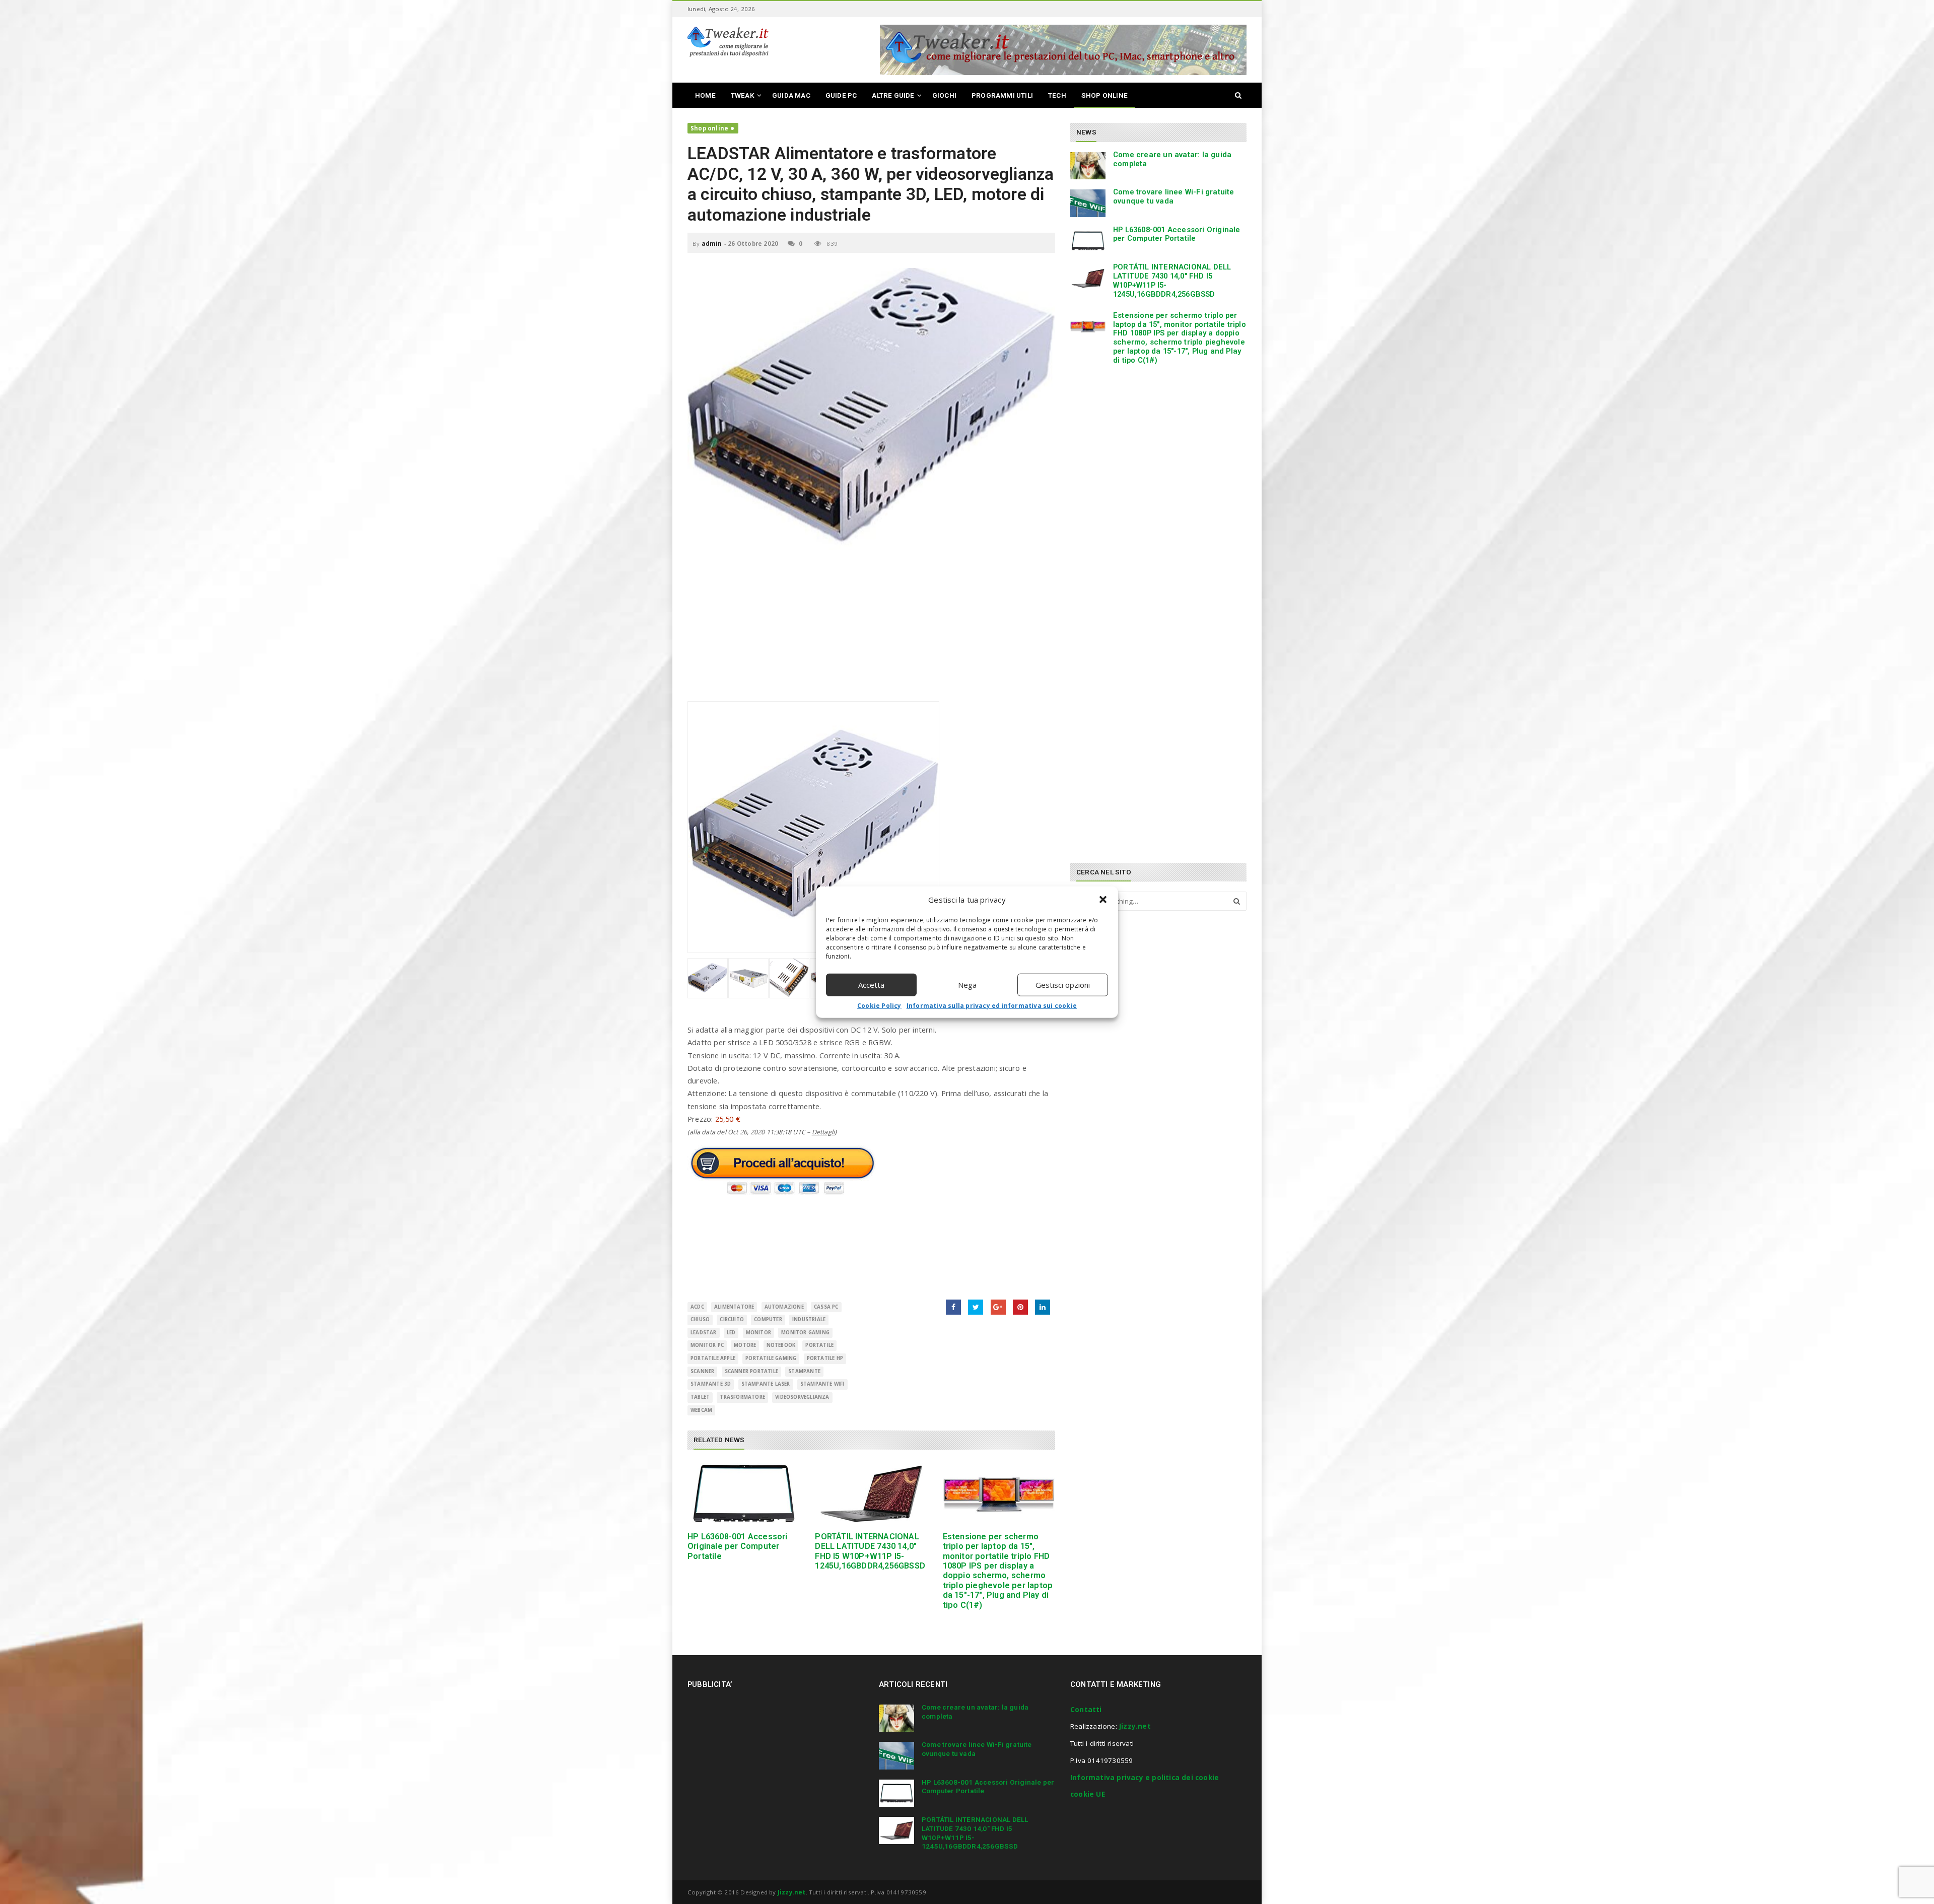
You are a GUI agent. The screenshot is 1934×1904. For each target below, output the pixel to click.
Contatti (1086, 1710)
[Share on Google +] (998, 1307)
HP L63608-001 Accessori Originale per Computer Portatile (738, 1546)
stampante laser (766, 1384)
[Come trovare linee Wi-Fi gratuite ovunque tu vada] (1088, 203)
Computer (768, 1319)
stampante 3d (711, 1384)
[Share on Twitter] (976, 1307)
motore (745, 1345)
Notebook (781, 1345)
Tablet (700, 1397)
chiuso (700, 1319)
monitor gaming (805, 1333)
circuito (732, 1319)
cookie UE (1088, 1794)
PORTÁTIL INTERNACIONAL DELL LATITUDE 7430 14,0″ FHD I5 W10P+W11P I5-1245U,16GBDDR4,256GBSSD (870, 1551)
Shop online (709, 128)
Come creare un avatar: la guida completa (1172, 159)
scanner (702, 1371)
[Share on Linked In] (1043, 1307)
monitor (758, 1333)
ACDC (697, 1307)
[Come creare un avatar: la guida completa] (1088, 166)
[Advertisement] (871, 631)
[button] (1103, 900)
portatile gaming (771, 1358)
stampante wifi (822, 1384)
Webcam (701, 1410)
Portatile (819, 1345)
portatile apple (713, 1358)
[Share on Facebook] (953, 1307)
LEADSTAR (704, 1333)
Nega (967, 985)
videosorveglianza (802, 1397)
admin (712, 244)
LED (731, 1333)
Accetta (871, 985)
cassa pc (826, 1307)
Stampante (804, 1371)
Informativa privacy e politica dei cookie (1145, 1778)
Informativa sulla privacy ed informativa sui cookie (992, 1005)
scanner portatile (751, 1371)
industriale (809, 1319)
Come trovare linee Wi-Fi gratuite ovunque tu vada (1174, 196)
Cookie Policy (879, 1005)
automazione (784, 1307)
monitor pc (707, 1345)
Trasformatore (742, 1397)
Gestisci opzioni (1063, 985)
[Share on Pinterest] (1020, 1307)
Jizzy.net (1135, 1726)
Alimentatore (734, 1307)
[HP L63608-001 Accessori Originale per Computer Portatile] (744, 1494)
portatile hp (825, 1358)
